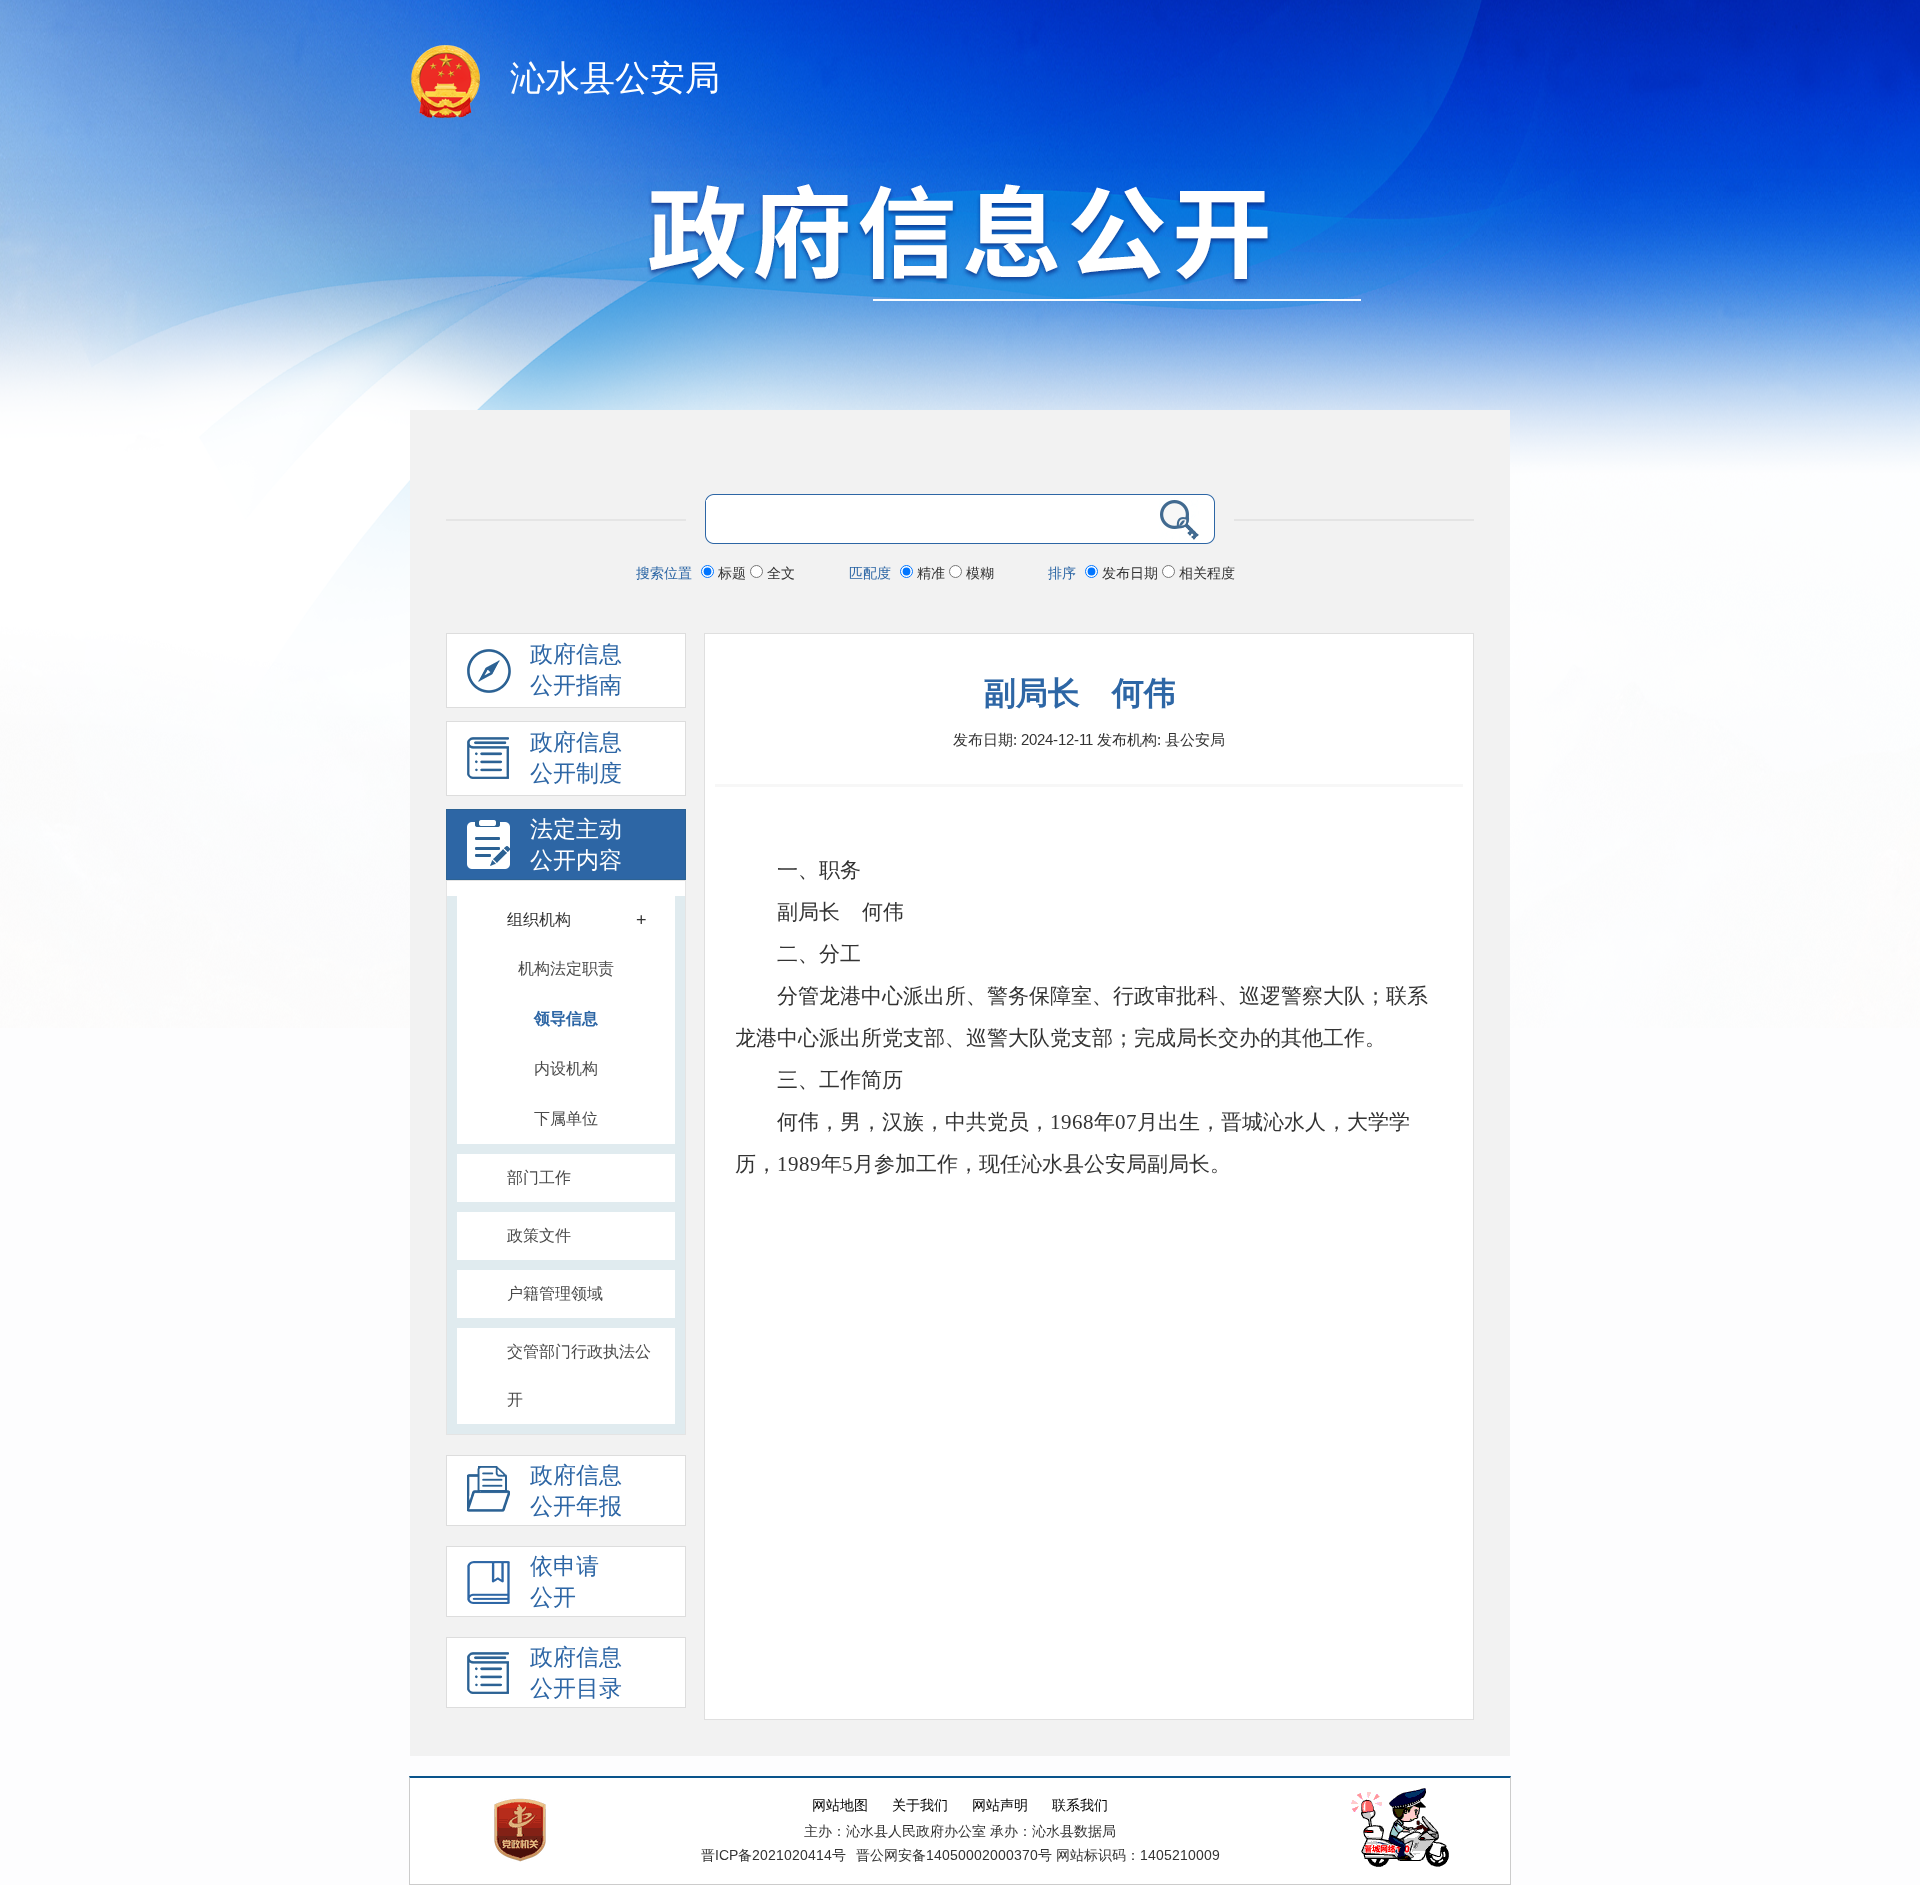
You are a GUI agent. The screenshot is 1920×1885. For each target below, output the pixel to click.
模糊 (978, 573)
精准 (931, 573)
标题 (732, 573)
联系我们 (1080, 1805)
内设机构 (566, 1068)
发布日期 (1130, 573)
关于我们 (920, 1805)
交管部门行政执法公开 (579, 1375)
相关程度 (1205, 573)
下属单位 (566, 1118)
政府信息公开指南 (576, 670)
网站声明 (1000, 1805)
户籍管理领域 (555, 1293)
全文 (779, 573)
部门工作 (539, 1177)
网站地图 (840, 1805)
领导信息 (566, 1018)
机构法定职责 (566, 968)
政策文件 (539, 1235)
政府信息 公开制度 (576, 758)
